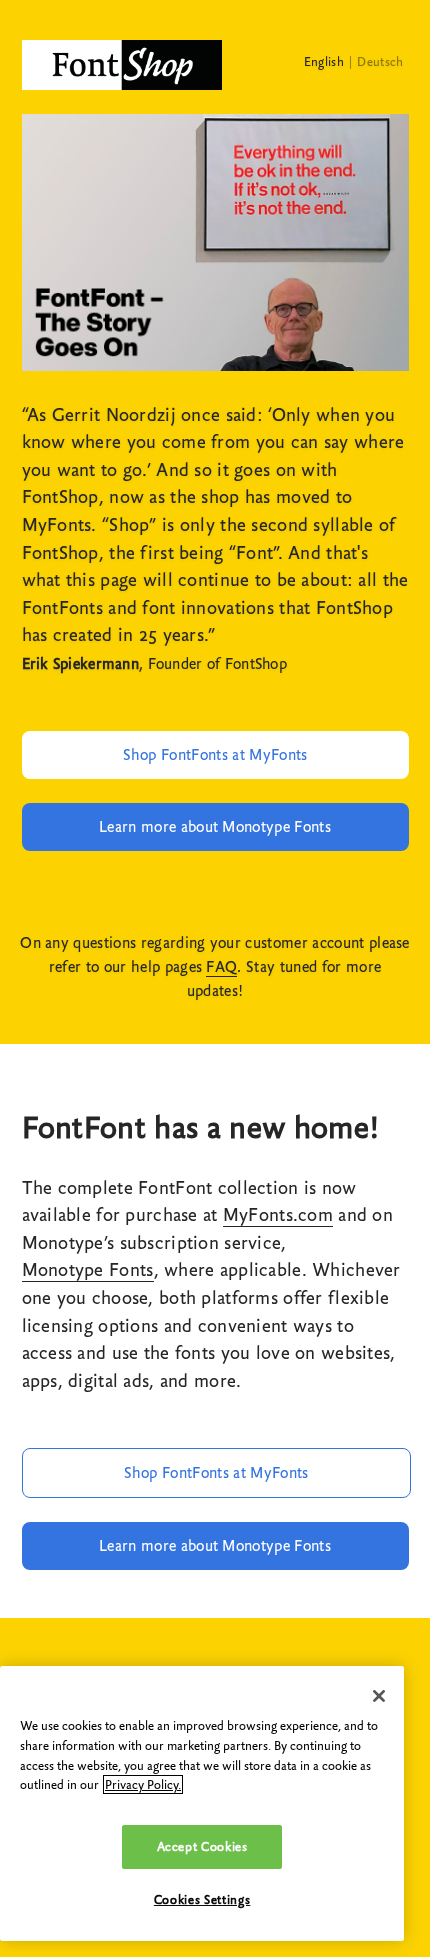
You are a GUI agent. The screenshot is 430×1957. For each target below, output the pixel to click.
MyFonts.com (278, 1215)
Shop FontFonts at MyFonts (215, 755)
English (324, 61)
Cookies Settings (202, 1899)
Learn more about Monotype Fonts (215, 827)
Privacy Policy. (143, 1784)
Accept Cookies (202, 1846)
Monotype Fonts (88, 1270)
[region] (202, 1803)
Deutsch (380, 61)
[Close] (379, 1696)
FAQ (221, 967)
